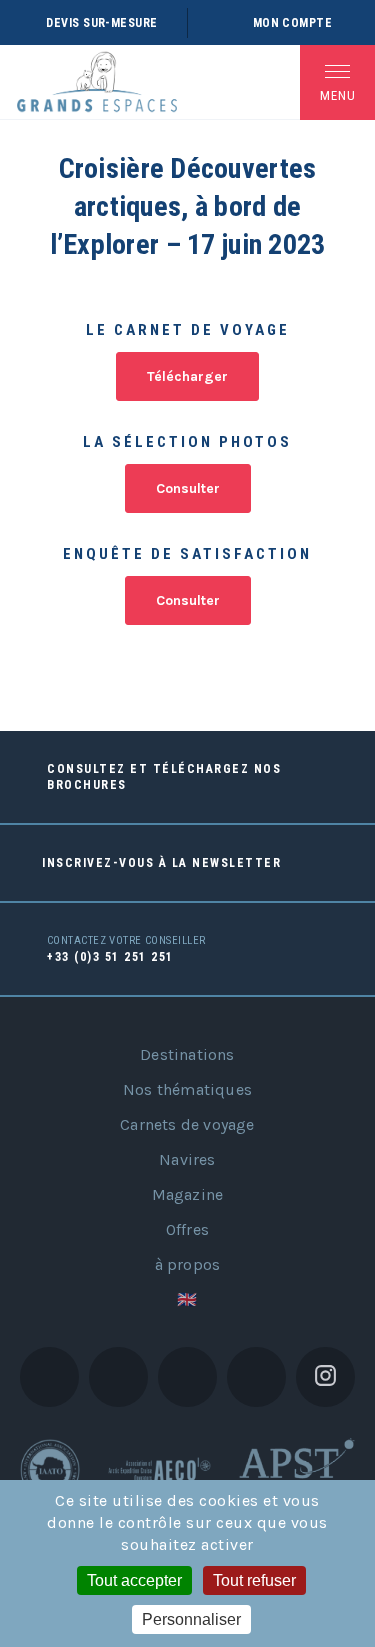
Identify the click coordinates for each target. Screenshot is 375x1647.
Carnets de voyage (187, 1124)
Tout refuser (254, 1580)
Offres (187, 1229)
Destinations (187, 1054)
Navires (187, 1159)
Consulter (188, 488)
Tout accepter (134, 1580)
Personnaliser (191, 1619)
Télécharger (187, 376)
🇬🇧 (187, 1299)
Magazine (188, 1194)
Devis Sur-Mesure (102, 23)
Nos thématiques (187, 1089)
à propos (188, 1264)
